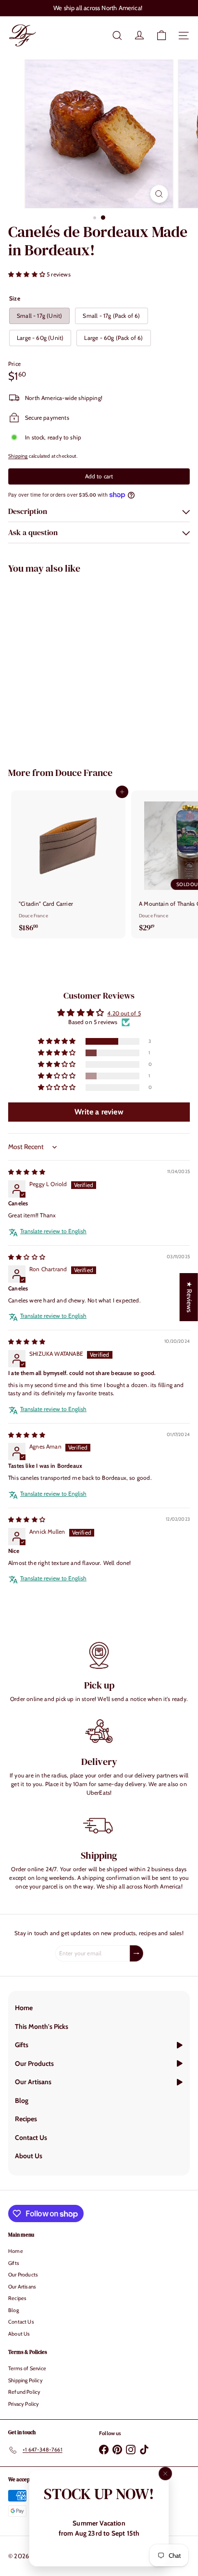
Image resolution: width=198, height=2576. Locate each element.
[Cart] (161, 36)
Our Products (23, 2275)
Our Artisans (22, 2287)
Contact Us (21, 2322)
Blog (13, 2310)
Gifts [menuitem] (22, 2045)
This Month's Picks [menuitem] (42, 2026)
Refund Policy (24, 2392)
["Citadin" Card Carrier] (68, 864)
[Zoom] (159, 194)
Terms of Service (27, 2368)
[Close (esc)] (165, 2474)
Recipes (17, 2298)
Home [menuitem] (24, 2008)
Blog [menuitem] (22, 2101)
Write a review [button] (99, 1112)
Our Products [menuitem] (34, 2063)
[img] (27, 1172)
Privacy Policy (24, 2404)
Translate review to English (53, 1231)
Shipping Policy (25, 2380)
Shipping (18, 456)
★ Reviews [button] (189, 1297)
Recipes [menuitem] (26, 2119)
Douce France (84, 773)
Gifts (14, 2263)
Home (16, 2251)
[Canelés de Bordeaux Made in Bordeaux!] (68, 664)
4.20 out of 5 (124, 1013)
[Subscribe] (136, 1953)
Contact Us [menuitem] (31, 2138)
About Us (19, 2334)
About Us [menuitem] (29, 2156)
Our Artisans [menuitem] (33, 2082)
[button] (27, 274)
